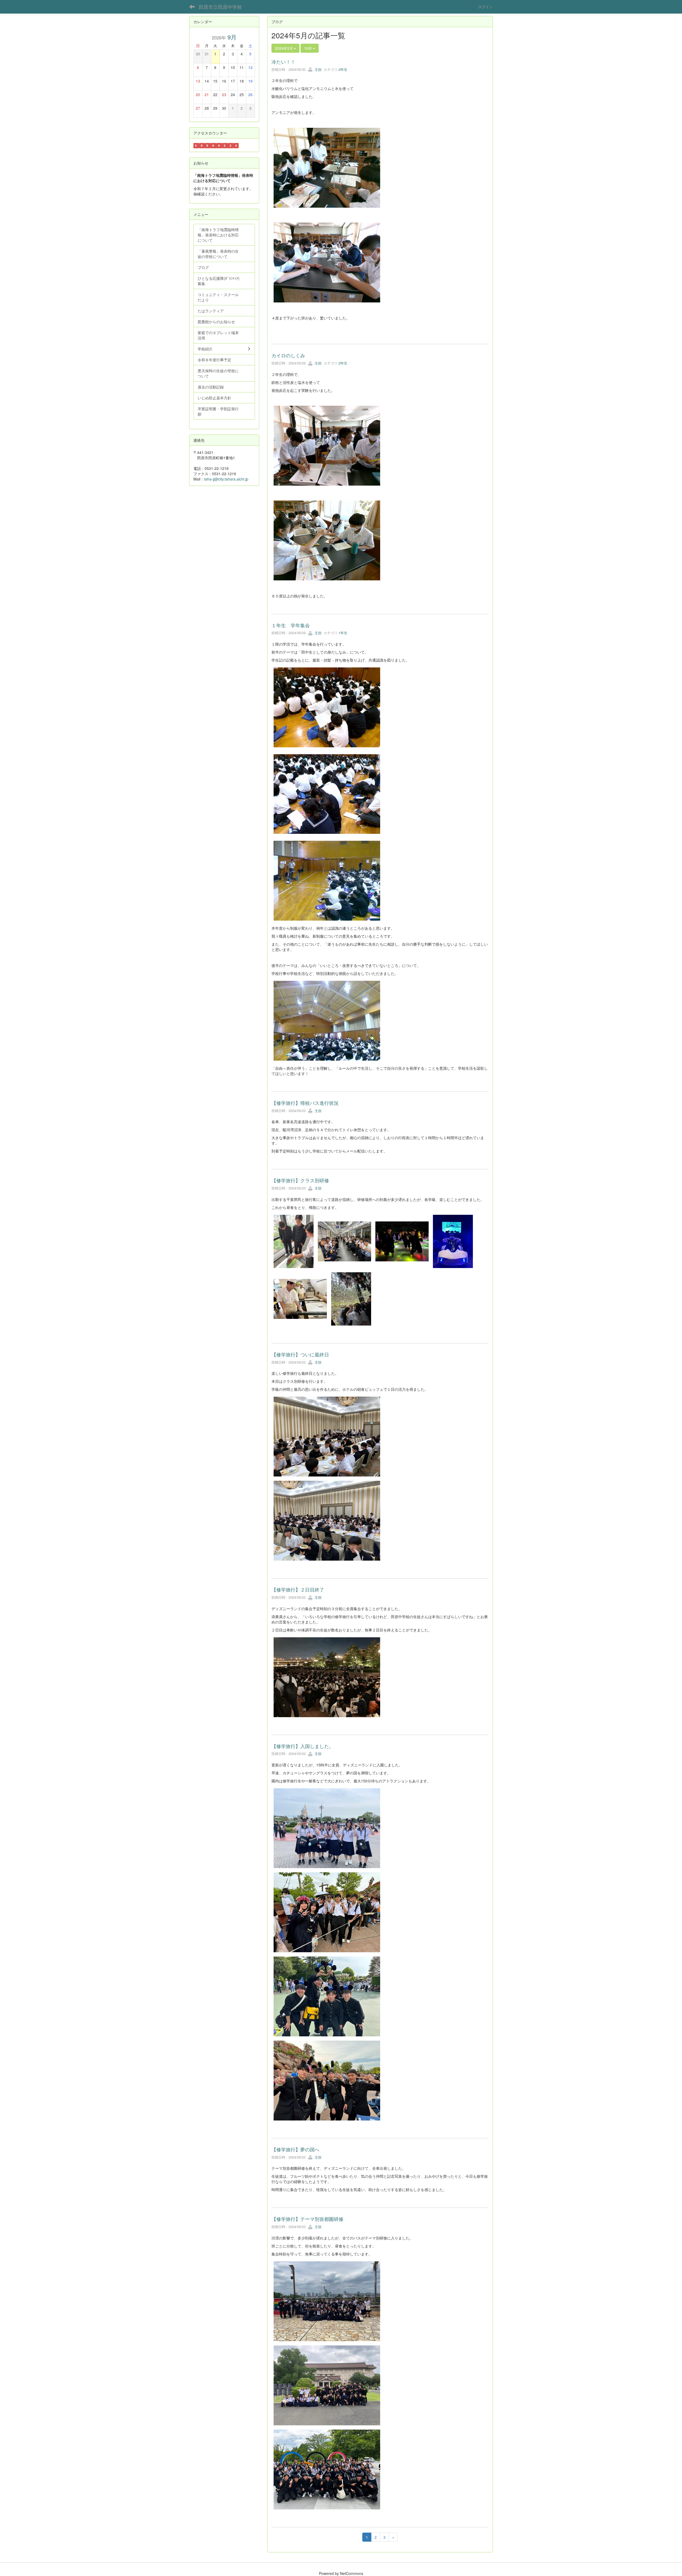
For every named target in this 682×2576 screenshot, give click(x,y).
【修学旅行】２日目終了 (298, 1589)
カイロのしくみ (288, 355)
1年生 (343, 633)
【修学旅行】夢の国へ (295, 2149)
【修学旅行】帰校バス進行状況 (305, 1103)
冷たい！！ (283, 61)
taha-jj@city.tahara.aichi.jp (226, 479)
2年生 (343, 69)
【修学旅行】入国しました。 (303, 1746)
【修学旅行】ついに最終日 (300, 1354)
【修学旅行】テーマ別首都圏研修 (307, 2219)
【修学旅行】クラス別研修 (300, 1180)
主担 (318, 69)
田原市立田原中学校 (220, 7)
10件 (308, 48)
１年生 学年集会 (291, 625)
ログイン (485, 7)
